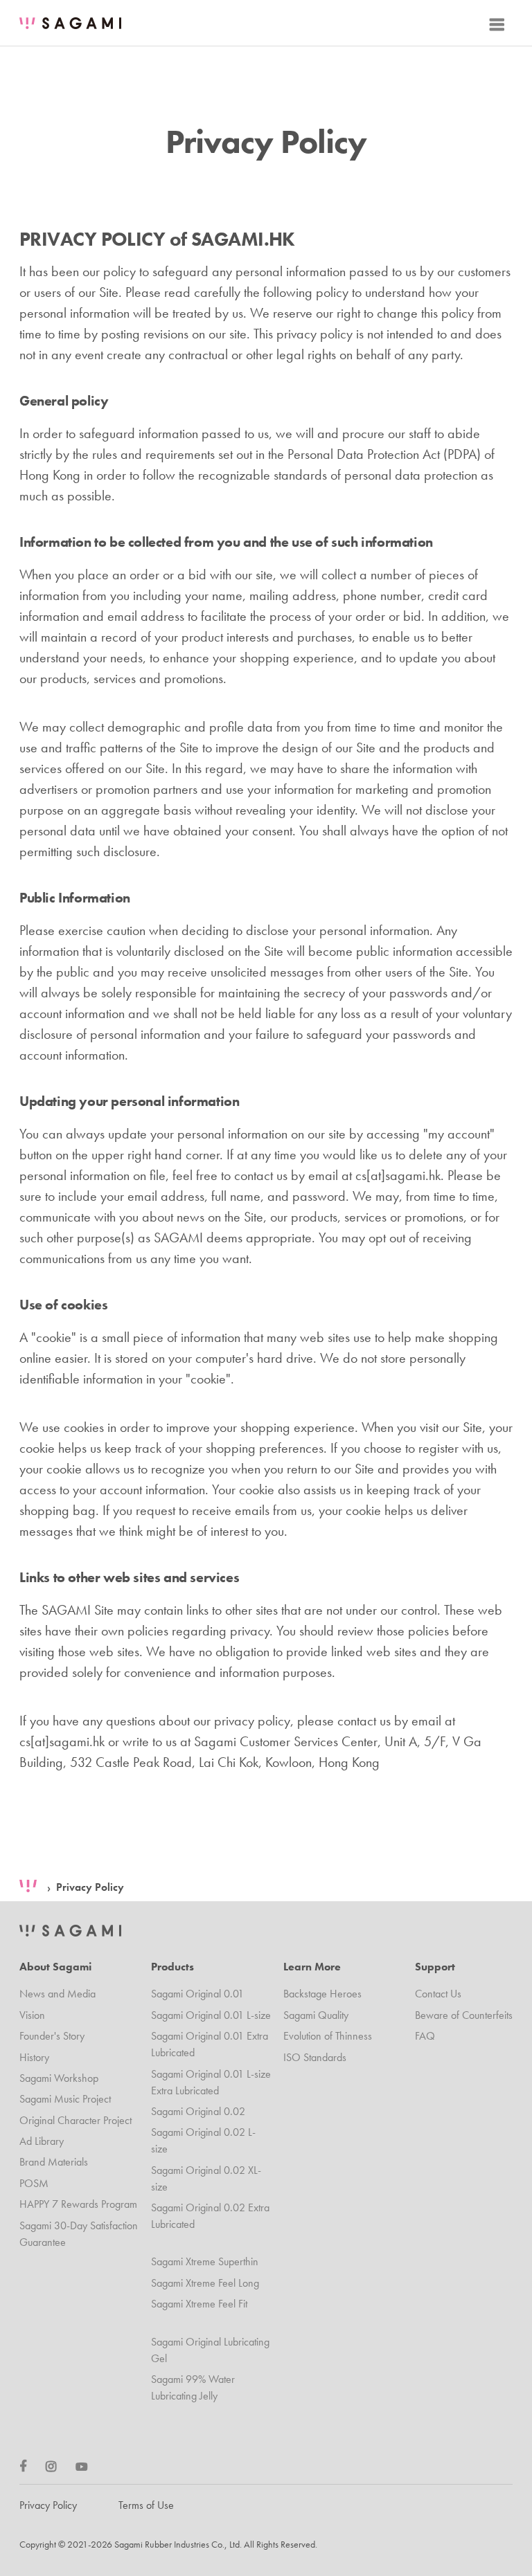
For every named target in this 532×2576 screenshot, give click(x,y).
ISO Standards (315, 2057)
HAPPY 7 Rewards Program (78, 2204)
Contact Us (438, 1994)
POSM (34, 2183)
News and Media (57, 1994)
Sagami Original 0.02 (198, 2111)
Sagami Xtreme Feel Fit (199, 2304)
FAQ (425, 2036)
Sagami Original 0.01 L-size (211, 2015)
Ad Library (42, 2141)
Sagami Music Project (65, 2099)
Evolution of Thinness (328, 2036)
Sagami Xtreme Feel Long (205, 2283)
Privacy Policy (90, 1887)
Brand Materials (54, 2162)
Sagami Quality (316, 2015)
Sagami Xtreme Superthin (205, 2261)
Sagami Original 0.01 (197, 1994)
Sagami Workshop (59, 2078)
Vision (32, 2015)
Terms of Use (146, 2505)
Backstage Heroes (322, 1994)
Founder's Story (52, 2036)
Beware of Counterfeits (464, 2015)
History (34, 2057)
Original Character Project (76, 2120)
